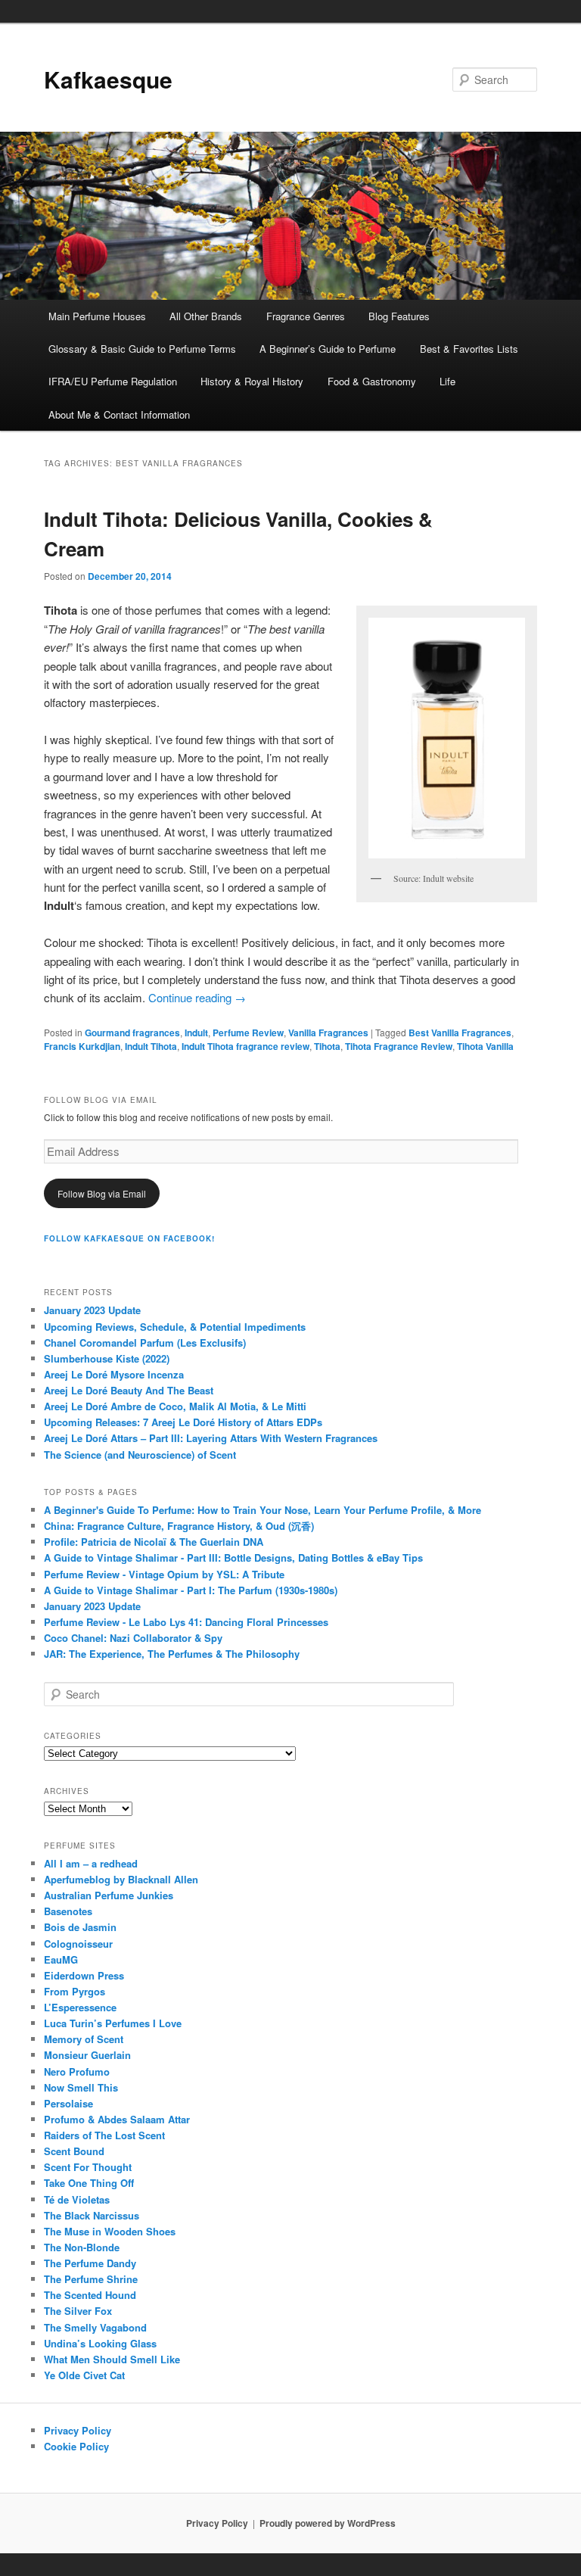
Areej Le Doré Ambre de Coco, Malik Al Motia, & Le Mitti (175, 1406)
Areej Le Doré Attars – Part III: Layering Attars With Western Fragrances (211, 1438)
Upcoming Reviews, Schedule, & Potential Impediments (175, 1327)
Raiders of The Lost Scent (104, 2135)
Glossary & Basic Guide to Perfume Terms (142, 349)
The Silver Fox (78, 2311)
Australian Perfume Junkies (109, 1895)
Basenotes (68, 1911)
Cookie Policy (76, 2446)
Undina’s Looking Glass (100, 2343)
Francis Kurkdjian (82, 1046)
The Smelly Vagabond (95, 2327)
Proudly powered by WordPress (328, 2523)
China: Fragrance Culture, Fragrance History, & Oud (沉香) (179, 1526)
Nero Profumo (77, 2071)
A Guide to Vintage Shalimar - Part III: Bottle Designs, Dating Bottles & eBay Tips (233, 1557)
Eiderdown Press (84, 1975)
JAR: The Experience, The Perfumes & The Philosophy (172, 1654)
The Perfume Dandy (90, 2263)
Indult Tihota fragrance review (245, 1046)
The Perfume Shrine (91, 2279)
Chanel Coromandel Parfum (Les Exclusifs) (145, 1343)
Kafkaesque (108, 79)
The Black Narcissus (92, 2215)
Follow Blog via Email (102, 1193)
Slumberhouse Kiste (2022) (107, 1358)
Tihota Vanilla (485, 1046)
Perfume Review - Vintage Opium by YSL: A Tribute (164, 1574)
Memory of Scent (84, 2039)
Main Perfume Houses (97, 316)
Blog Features (399, 316)
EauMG (61, 1959)
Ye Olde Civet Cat (84, 2375)
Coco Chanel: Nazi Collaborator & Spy (133, 1638)
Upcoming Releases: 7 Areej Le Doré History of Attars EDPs (183, 1422)
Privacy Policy (78, 2430)
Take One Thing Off (89, 2183)
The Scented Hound (90, 2295)
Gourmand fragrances (132, 1033)
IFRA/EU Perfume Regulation (113, 381)
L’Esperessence (80, 2007)
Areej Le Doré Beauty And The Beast (129, 1390)
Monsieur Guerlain (87, 2055)
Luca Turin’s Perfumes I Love (113, 2023)
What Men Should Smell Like (112, 2359)
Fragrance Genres (306, 316)
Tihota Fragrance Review (399, 1046)
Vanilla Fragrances (328, 1033)
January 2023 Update (92, 1310)
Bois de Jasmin (80, 1927)
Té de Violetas (77, 2199)
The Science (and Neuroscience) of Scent (140, 1455)
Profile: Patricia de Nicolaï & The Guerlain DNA (154, 1542)
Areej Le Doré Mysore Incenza (114, 1374)
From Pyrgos (75, 1991)
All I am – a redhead (91, 1863)
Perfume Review (248, 1033)
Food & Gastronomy (372, 381)
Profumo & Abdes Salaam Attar (117, 2119)
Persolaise (68, 2103)
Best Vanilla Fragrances (460, 1033)
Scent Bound (74, 2151)
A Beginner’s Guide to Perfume (328, 349)
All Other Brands (206, 316)
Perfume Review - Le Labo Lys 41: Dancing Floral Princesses (186, 1622)
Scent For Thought (88, 2167)
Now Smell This (81, 2087)
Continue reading (197, 997)
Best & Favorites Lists (469, 349)
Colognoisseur (78, 1944)
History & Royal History (252, 381)
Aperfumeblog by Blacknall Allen (121, 1879)
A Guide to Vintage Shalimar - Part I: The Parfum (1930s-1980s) (191, 1590)
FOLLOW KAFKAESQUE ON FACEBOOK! (129, 1238)
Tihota (327, 1046)
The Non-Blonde (82, 2247)
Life (447, 381)
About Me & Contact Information (119, 414)
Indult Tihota (151, 1046)
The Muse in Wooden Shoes (110, 2231)
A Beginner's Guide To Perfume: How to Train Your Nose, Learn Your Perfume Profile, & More (263, 1510)
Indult (196, 1033)
